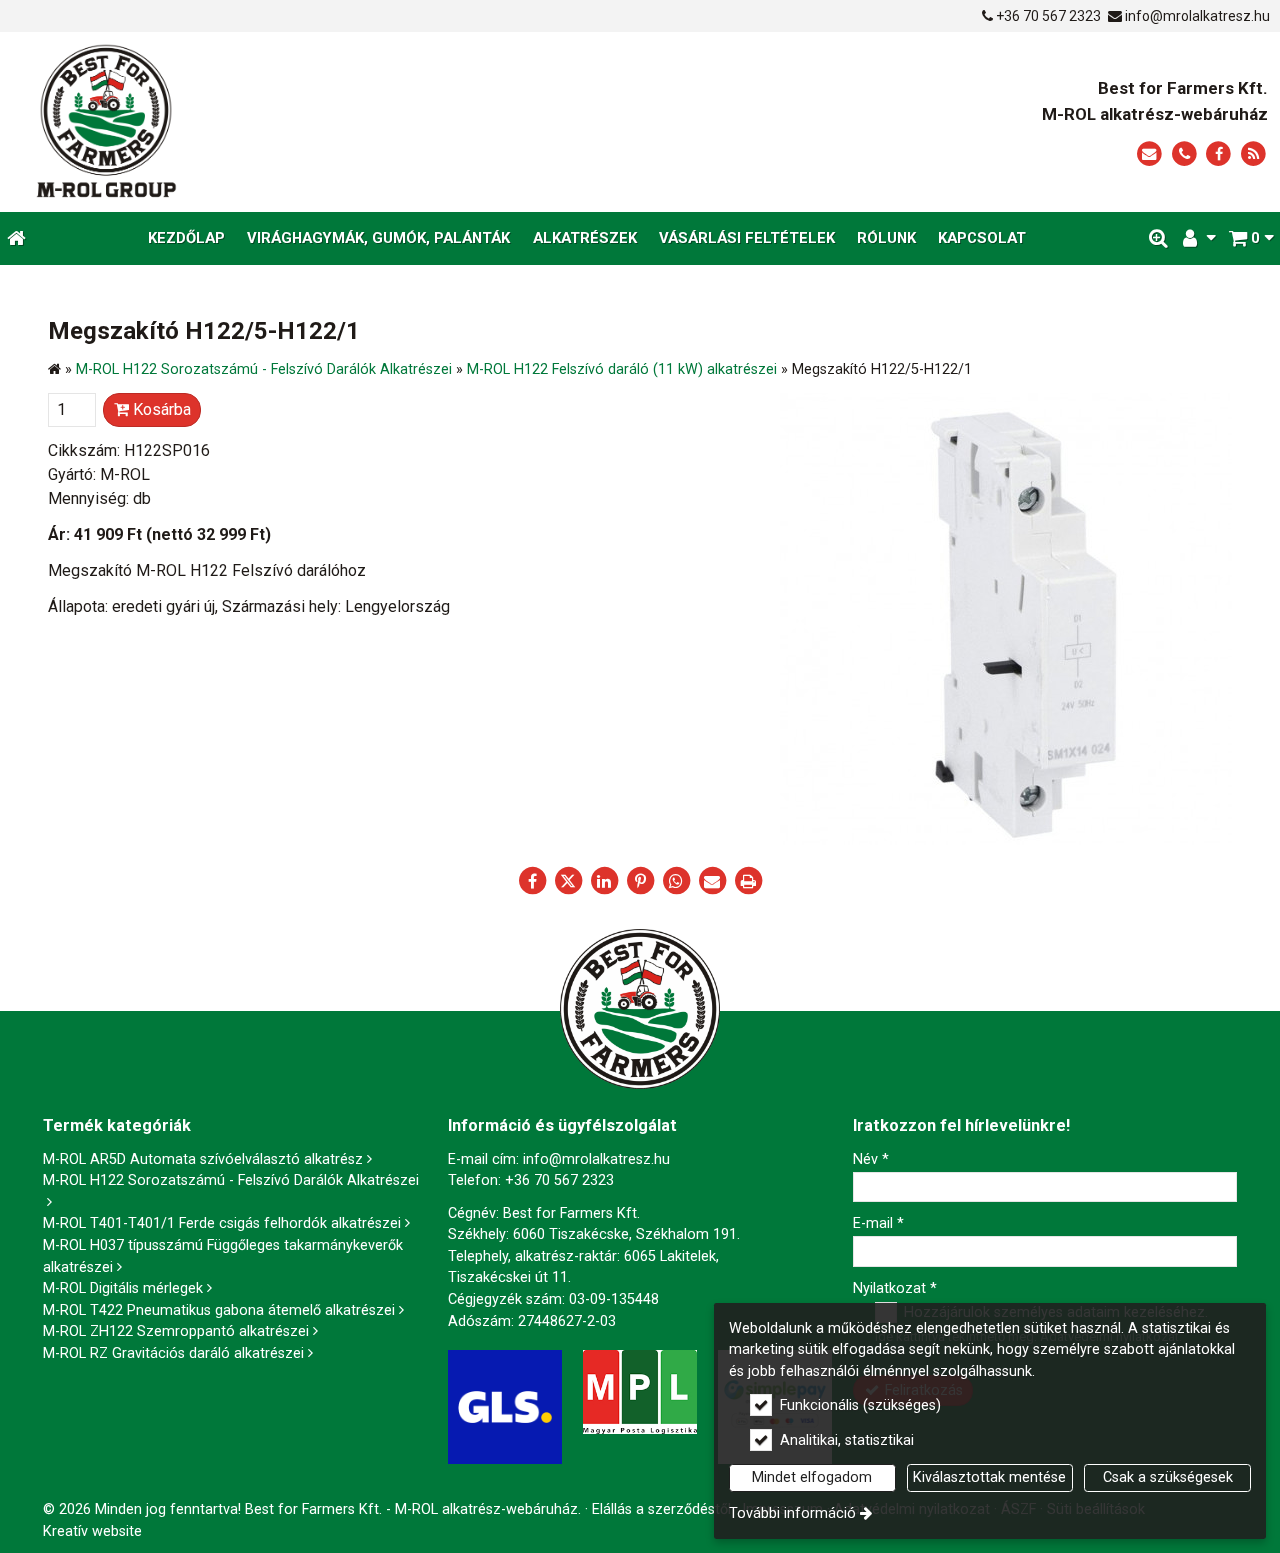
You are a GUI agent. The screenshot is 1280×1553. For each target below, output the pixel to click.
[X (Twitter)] (568, 881)
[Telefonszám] (1184, 154)
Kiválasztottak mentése (989, 1477)
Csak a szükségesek (1168, 1477)
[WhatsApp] (676, 881)
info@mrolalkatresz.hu (1197, 16)
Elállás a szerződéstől (661, 1509)
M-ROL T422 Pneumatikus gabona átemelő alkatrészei (219, 1310)
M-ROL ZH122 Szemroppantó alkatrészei (176, 1331)
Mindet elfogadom (812, 1477)
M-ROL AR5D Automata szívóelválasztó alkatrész (203, 1159)
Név (871, 1159)
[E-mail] (1149, 154)
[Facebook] (1218, 154)
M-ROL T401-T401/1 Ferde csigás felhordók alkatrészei (222, 1223)
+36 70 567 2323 (1048, 16)
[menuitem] (16, 238)
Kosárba (160, 409)
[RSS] (1253, 154)
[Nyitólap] (292, 122)
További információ (792, 1513)
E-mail (878, 1223)
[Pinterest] (640, 881)
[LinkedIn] (604, 881)
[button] (1251, 238)
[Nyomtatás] (748, 881)
